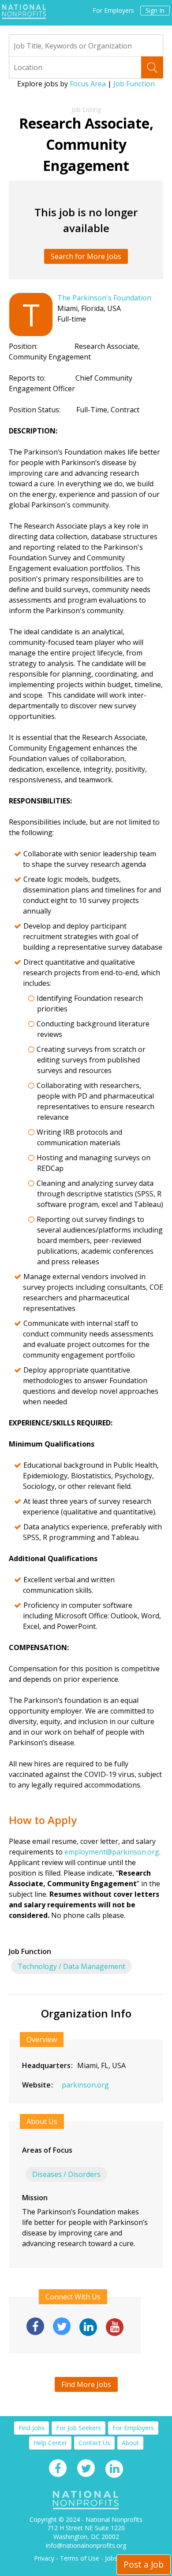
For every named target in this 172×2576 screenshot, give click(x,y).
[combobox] (86, 45)
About (130, 2443)
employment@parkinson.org (112, 1852)
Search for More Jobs (86, 256)
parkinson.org (85, 2085)
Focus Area (88, 84)
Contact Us (94, 2443)
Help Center (50, 2443)
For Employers (113, 11)
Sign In (155, 10)
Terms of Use (80, 2558)
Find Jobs (32, 2428)
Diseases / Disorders (66, 2174)
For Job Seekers (79, 2428)
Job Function (134, 84)
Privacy (44, 2558)
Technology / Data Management (71, 1966)
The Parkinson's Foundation (104, 298)
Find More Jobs (86, 2384)
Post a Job (144, 2564)
